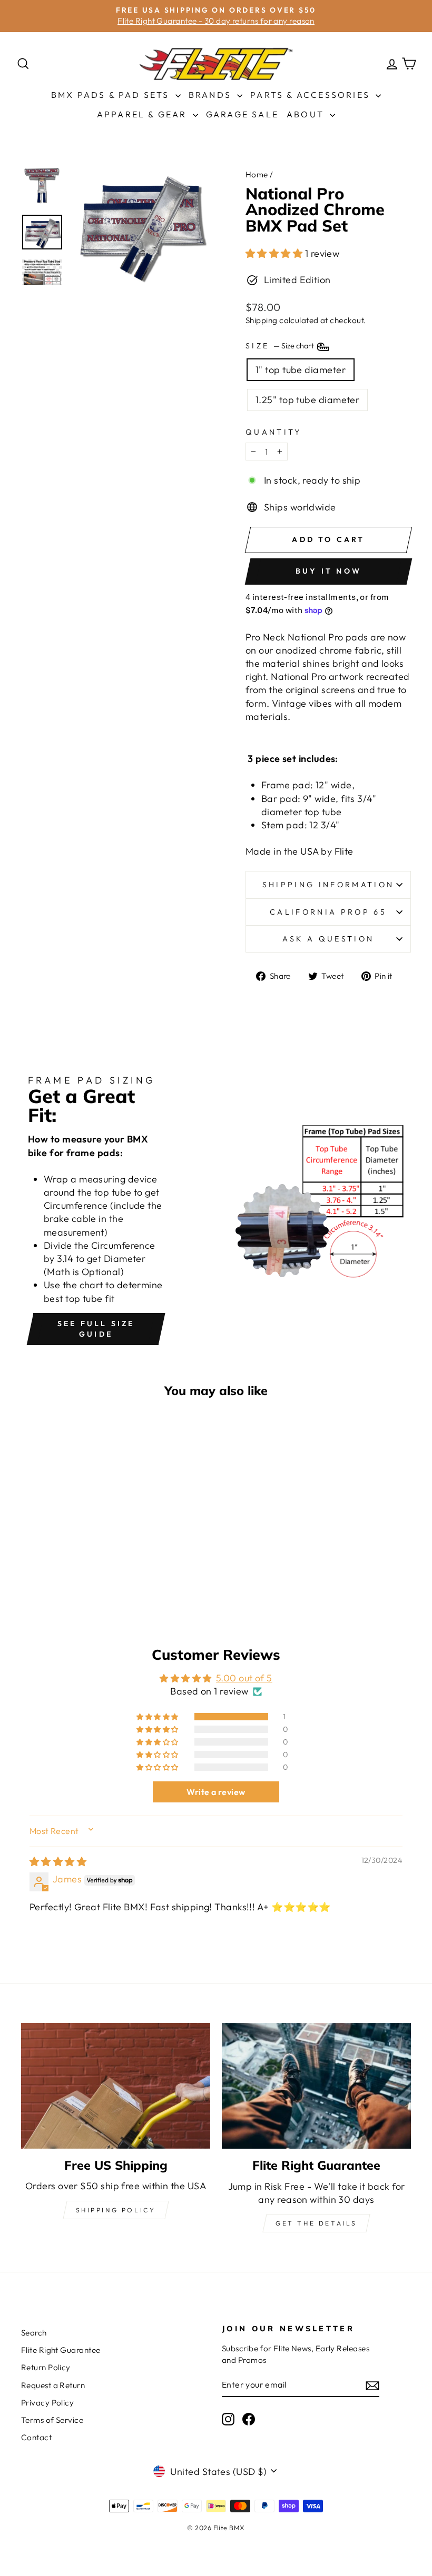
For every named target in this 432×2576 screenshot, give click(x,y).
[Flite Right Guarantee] (316, 2086)
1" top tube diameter (301, 370)
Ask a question (328, 939)
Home (257, 174)
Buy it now (328, 571)
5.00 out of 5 (244, 1678)
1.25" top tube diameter (307, 400)
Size (281, 346)
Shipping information (328, 885)
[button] (275, 253)
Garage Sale (242, 114)
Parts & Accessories (312, 95)
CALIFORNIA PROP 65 (328, 912)
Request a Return (53, 2385)
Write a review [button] (216, 1792)
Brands (212, 95)
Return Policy (46, 2367)
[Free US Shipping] (116, 2086)
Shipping (262, 320)
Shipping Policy (116, 2210)
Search (34, 2333)
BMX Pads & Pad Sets (112, 95)
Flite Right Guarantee (61, 2350)
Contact (36, 2437)
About (307, 114)
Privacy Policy (47, 2403)
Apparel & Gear (144, 114)
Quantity (274, 432)
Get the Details (316, 2223)
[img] (58, 1862)
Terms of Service (52, 2420)
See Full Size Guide (96, 1329)
